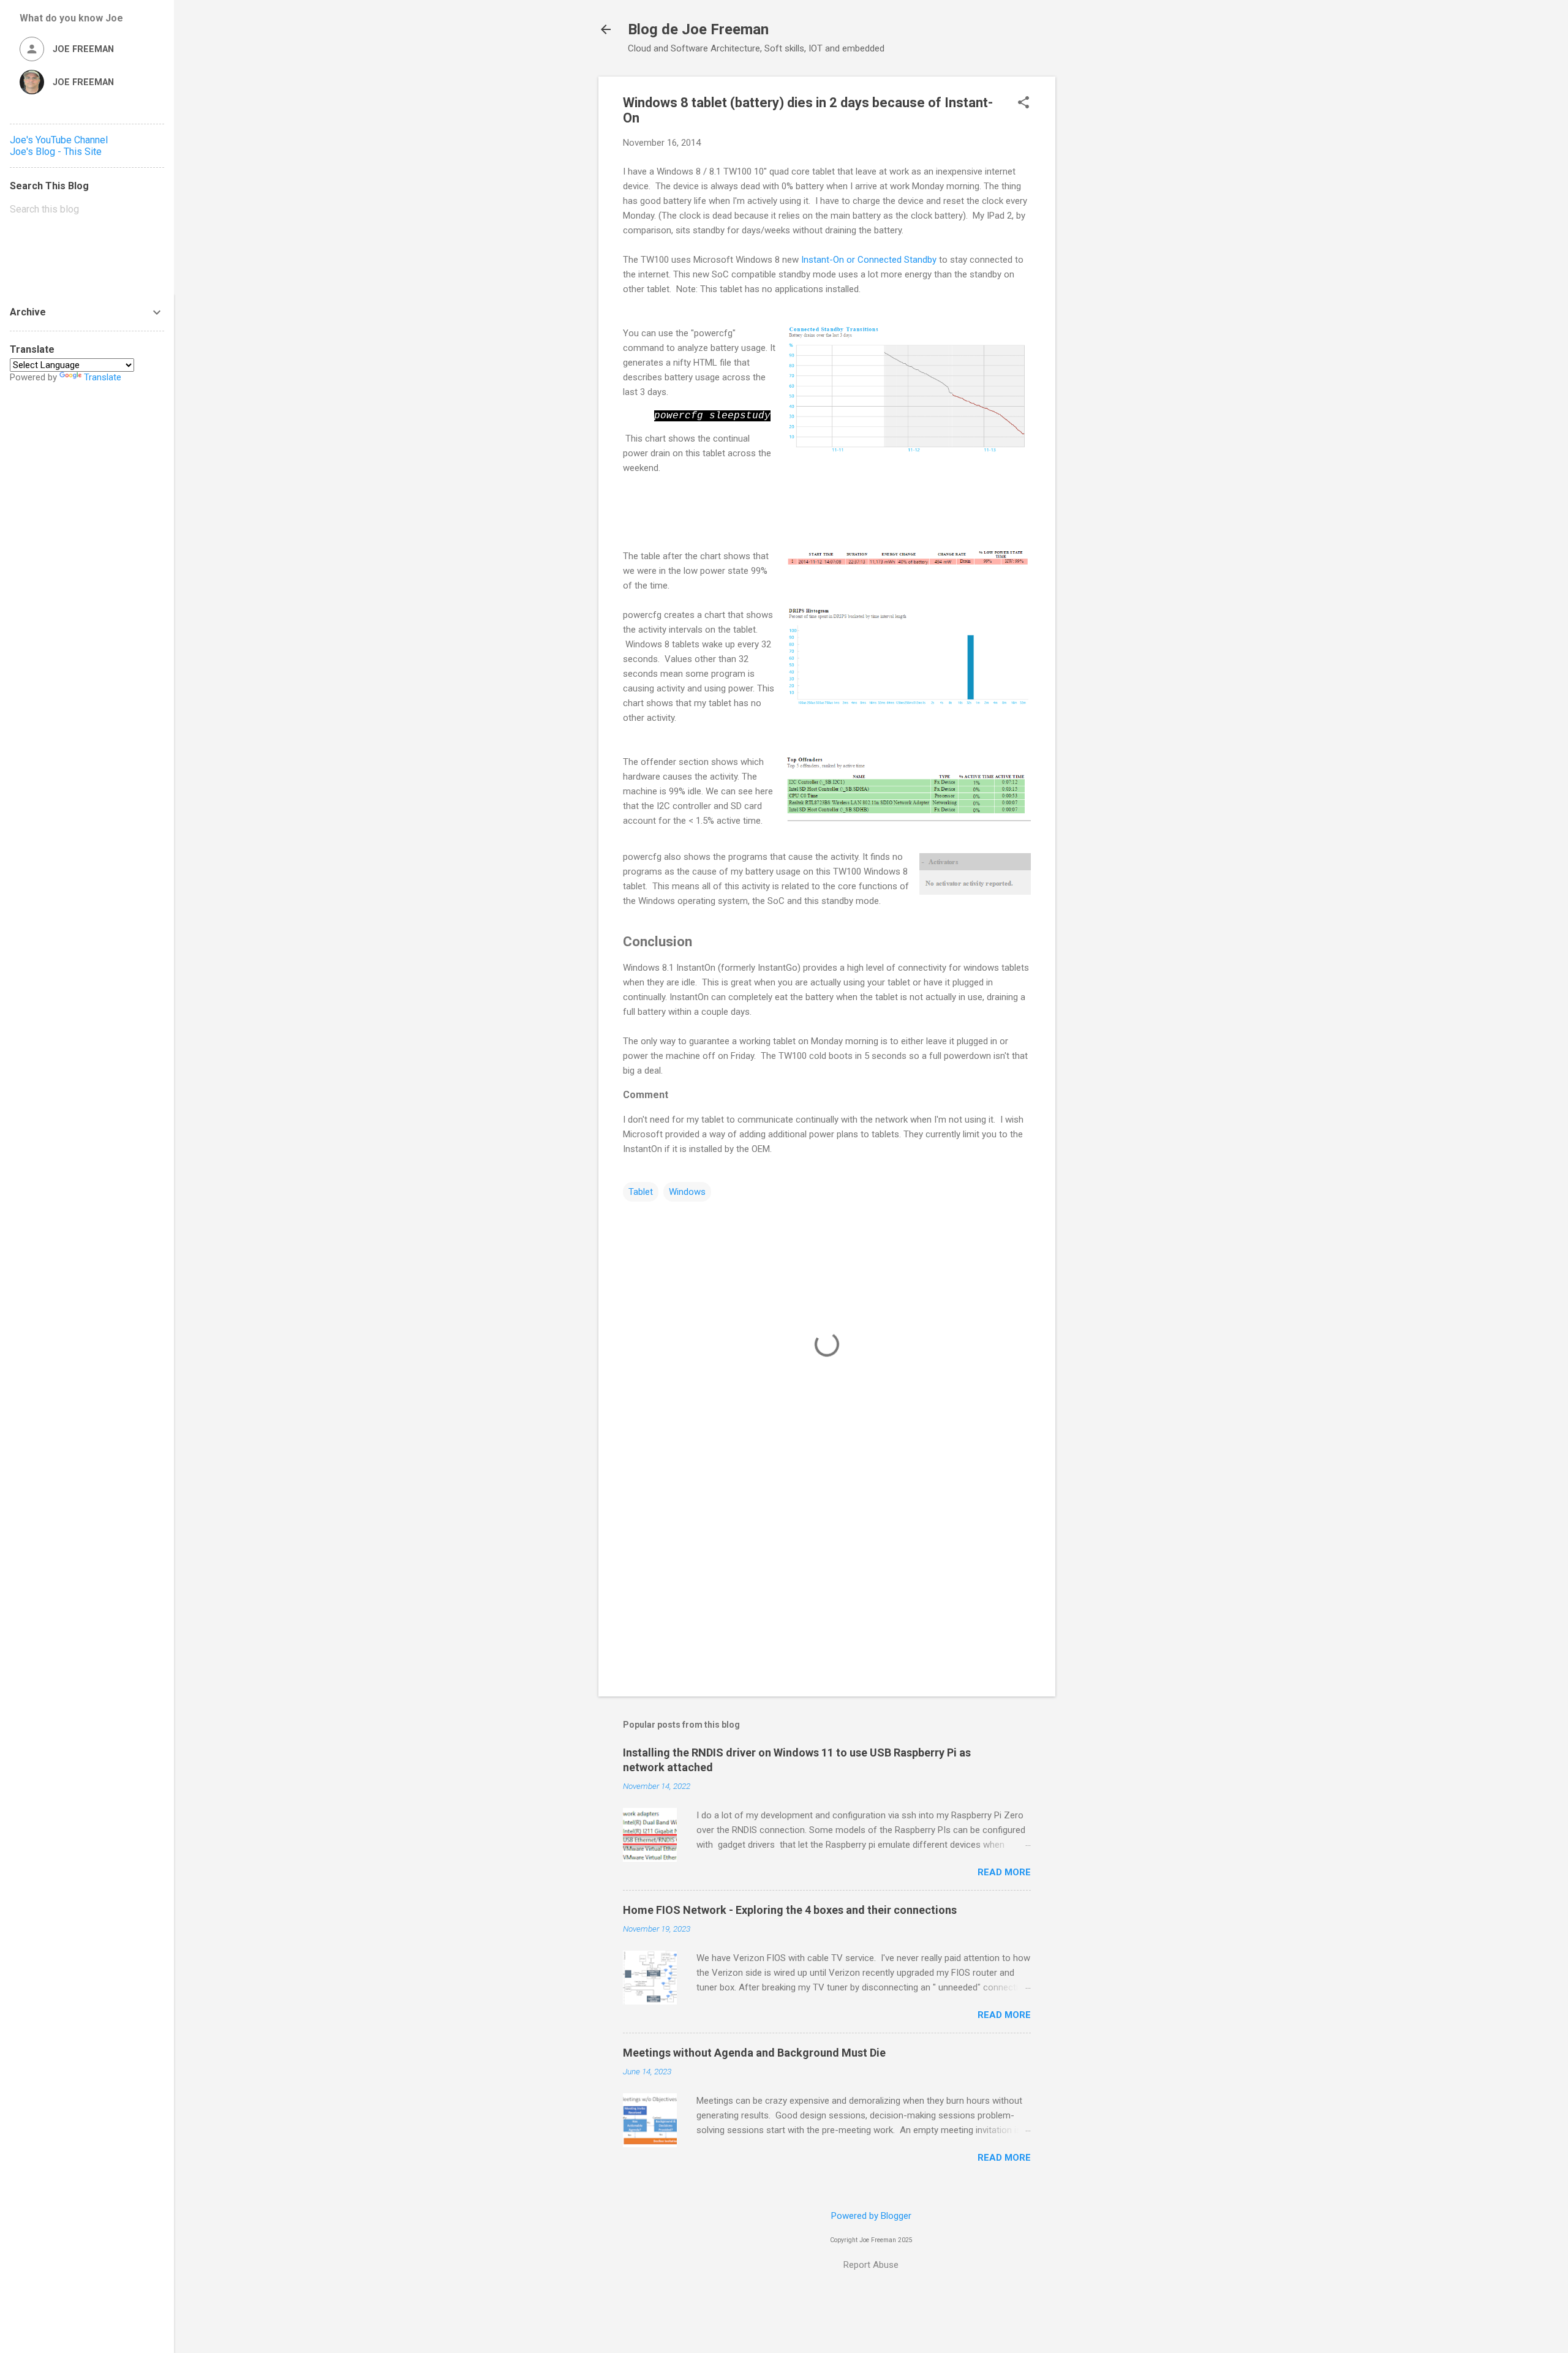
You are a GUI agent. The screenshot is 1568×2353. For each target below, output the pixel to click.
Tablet (641, 1192)
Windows (687, 1192)
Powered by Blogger (871, 2216)
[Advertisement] (1104, 260)
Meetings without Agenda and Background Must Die (754, 2053)
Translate (103, 377)
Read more (1004, 1872)
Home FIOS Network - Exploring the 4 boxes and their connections (790, 1910)
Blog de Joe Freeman (698, 29)
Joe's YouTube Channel (59, 140)
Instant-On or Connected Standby (868, 260)
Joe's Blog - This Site (56, 152)
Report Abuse (871, 2265)
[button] (1023, 104)
